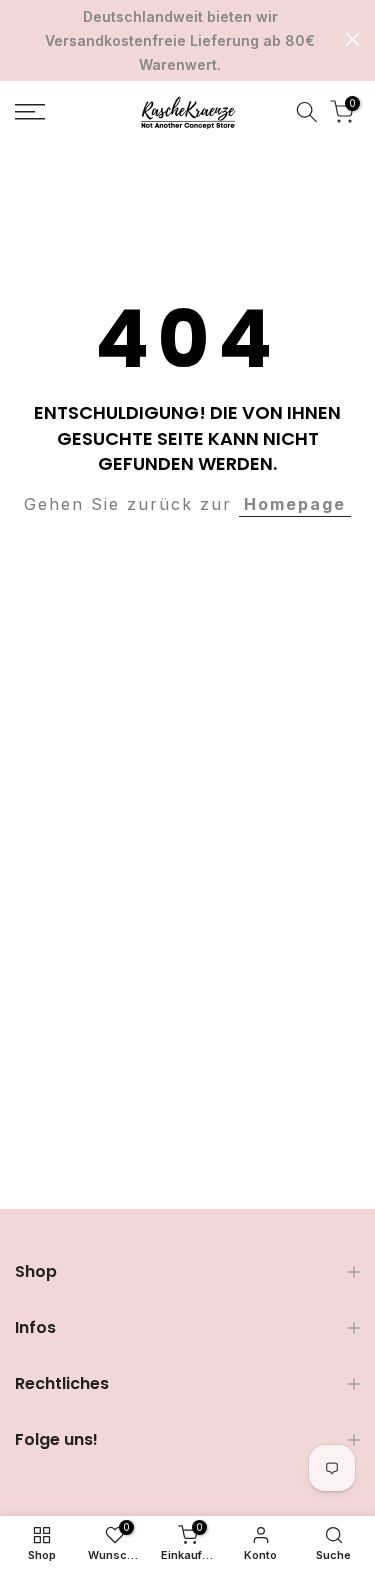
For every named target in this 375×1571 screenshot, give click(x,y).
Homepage (295, 504)
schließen (352, 39)
